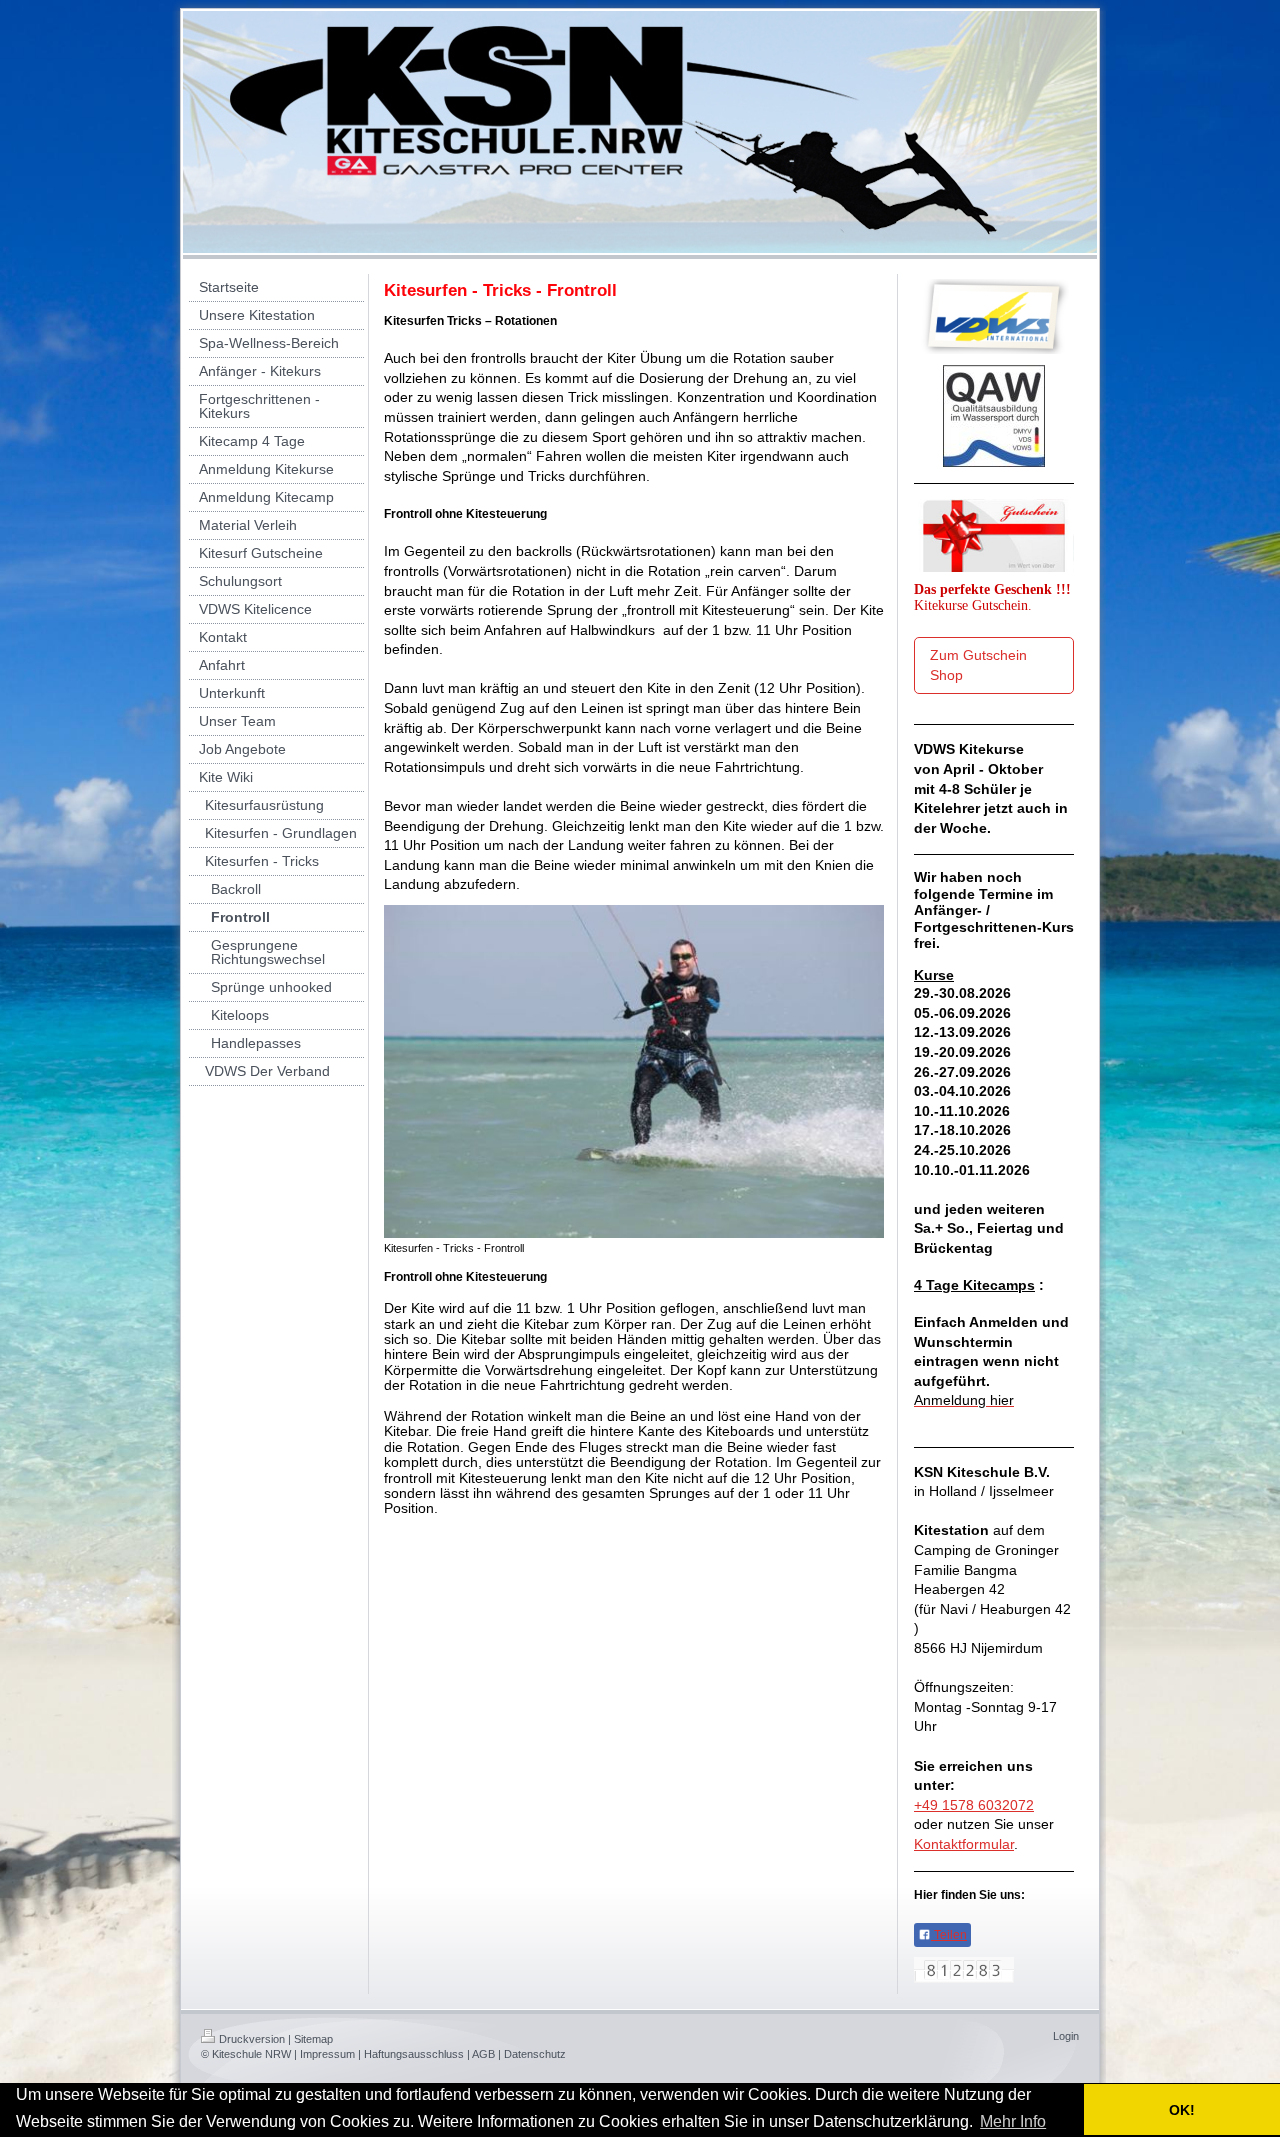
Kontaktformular (964, 1844)
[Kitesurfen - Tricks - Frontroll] (634, 1071)
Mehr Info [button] (1013, 2121)
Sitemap (313, 2039)
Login (1066, 2036)
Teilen (949, 1935)
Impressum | (330, 2054)
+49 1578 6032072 (974, 1805)
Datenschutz (535, 2054)
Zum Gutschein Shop (978, 665)
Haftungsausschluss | (417, 2054)
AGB (483, 2054)
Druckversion (252, 2039)
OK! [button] (1182, 2110)
